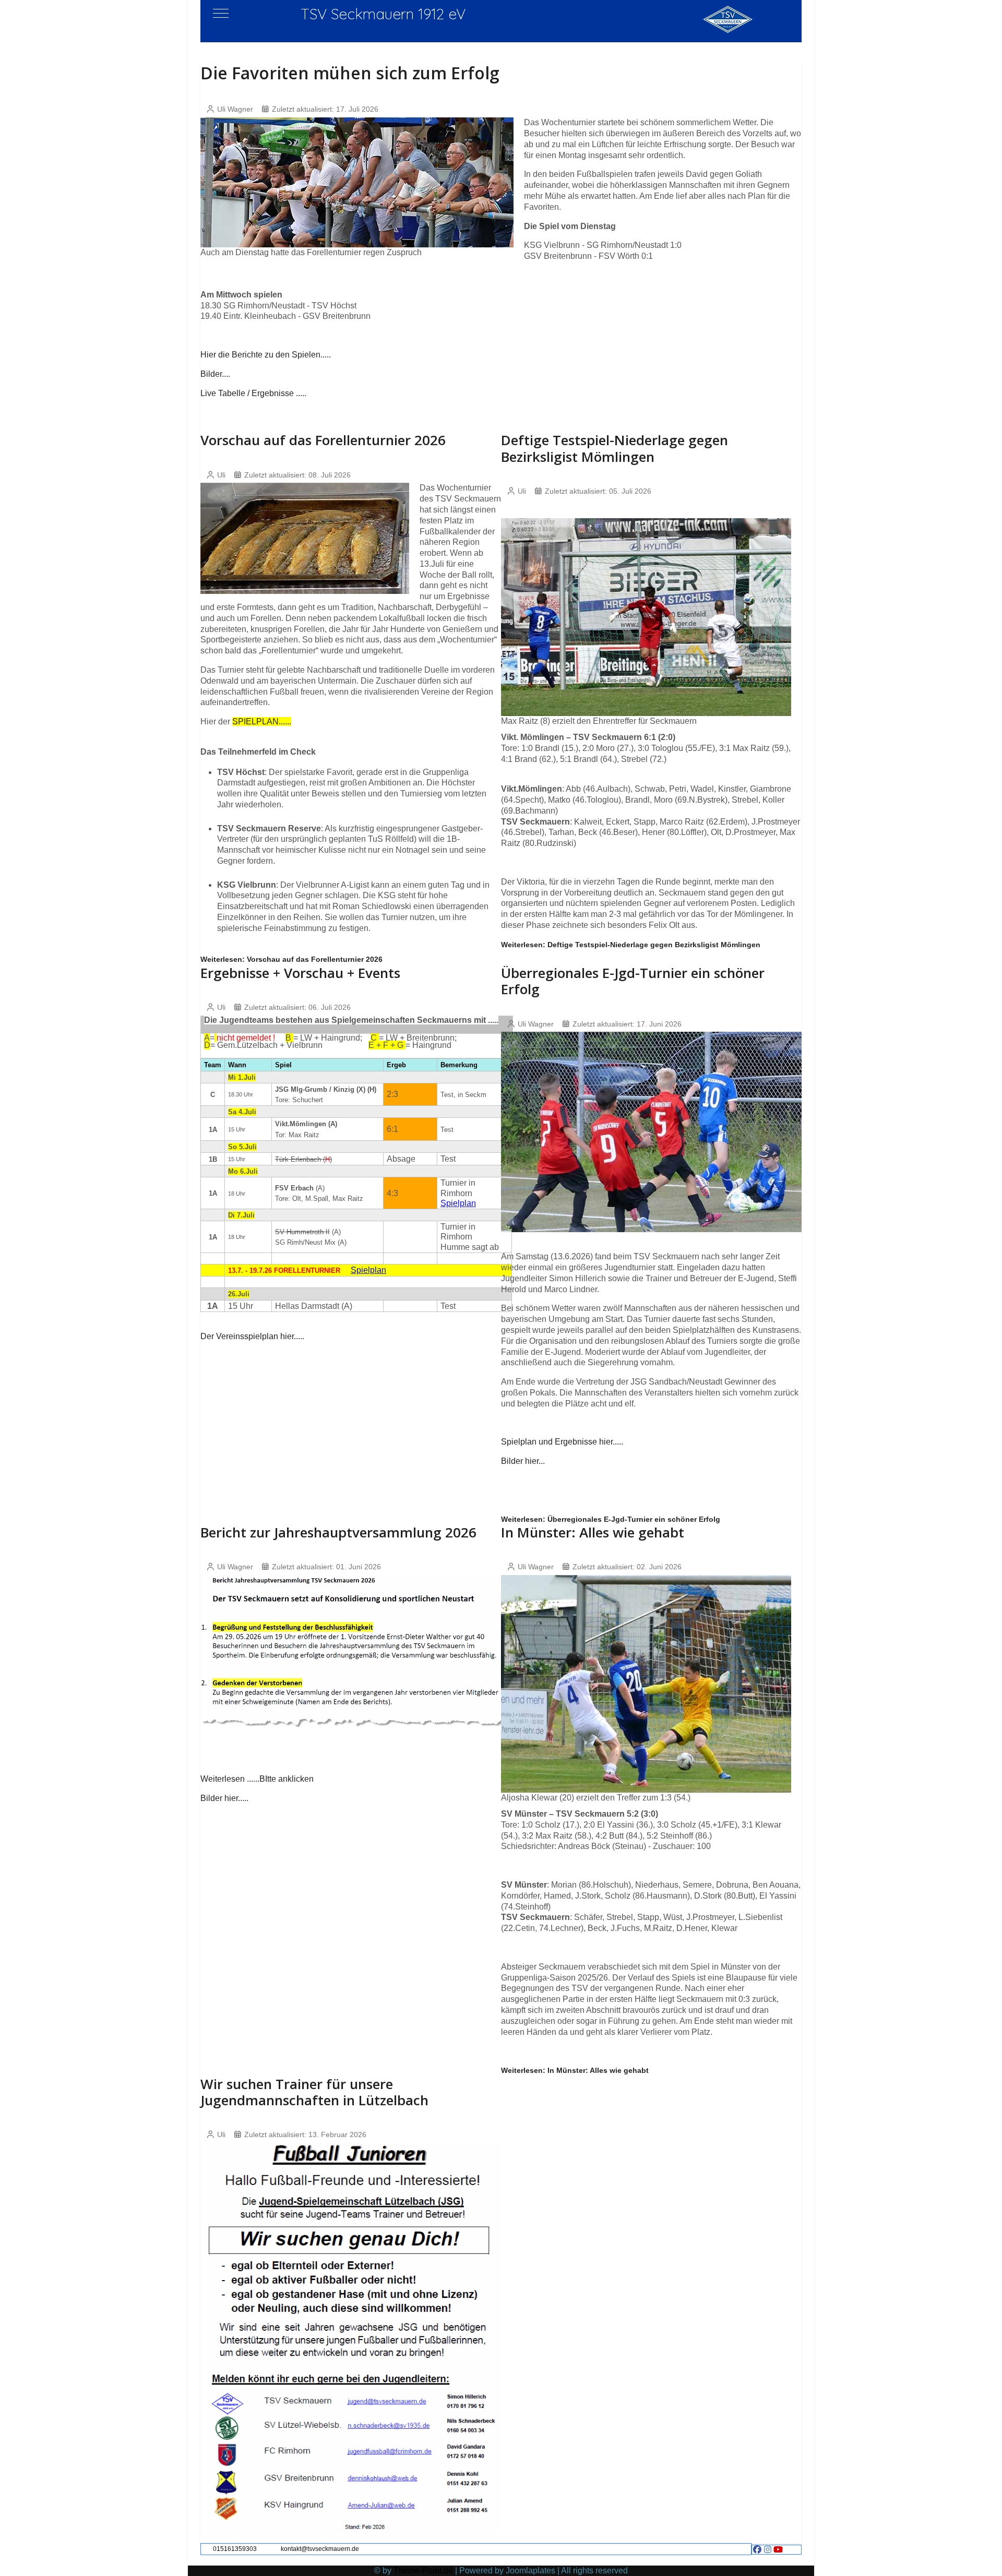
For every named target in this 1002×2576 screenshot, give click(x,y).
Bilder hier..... (224, 1798)
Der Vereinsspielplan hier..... (252, 1336)
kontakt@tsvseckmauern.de (320, 2549)
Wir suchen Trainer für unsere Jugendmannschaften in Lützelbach (314, 2092)
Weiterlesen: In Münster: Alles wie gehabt (575, 2070)
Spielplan (458, 1203)
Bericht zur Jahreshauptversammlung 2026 (338, 1532)
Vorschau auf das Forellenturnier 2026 (323, 440)
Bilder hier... (523, 1461)
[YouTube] (778, 2550)
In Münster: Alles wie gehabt (593, 1532)
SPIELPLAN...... (262, 721)
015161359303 (235, 2549)
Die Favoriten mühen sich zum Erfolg (350, 73)
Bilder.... (215, 374)
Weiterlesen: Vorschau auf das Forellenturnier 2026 (291, 959)
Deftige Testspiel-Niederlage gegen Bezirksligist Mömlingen (615, 448)
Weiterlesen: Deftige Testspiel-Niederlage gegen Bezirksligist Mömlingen (631, 945)
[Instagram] (768, 2550)
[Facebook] (757, 2550)
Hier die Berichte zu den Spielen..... (266, 355)
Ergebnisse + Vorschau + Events (300, 973)
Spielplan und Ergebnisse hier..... (562, 1442)
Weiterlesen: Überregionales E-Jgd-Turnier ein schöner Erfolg (611, 1519)
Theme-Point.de (423, 2571)
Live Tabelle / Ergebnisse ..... (253, 393)
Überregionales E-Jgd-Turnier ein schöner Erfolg (633, 981)
